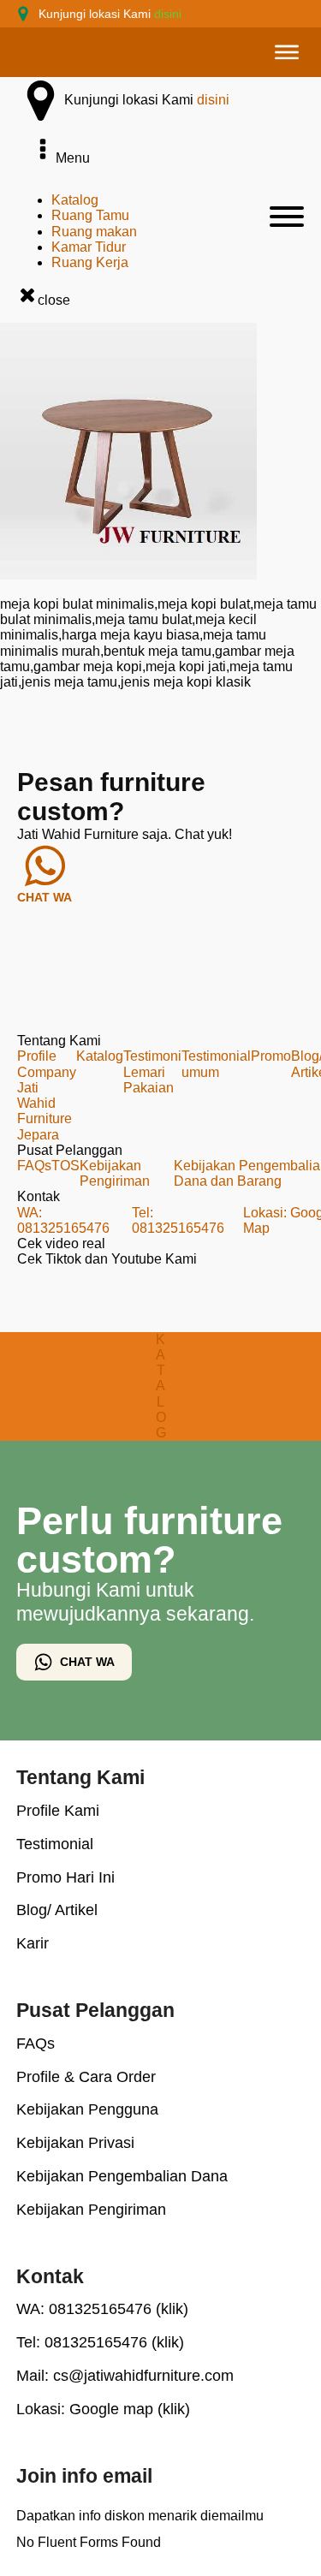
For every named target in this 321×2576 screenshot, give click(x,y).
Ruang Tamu (90, 215)
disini (168, 14)
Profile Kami (58, 1811)
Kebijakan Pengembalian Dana (122, 2176)
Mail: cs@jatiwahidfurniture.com (125, 2376)
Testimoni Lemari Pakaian (152, 1071)
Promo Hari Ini (65, 1877)
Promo (271, 1056)
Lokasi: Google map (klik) (103, 2409)
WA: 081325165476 (63, 1220)
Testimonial (55, 1844)
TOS (65, 1166)
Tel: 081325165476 (178, 1220)
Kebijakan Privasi (75, 2143)
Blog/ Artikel (57, 1910)
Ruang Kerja (90, 262)
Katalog (75, 200)
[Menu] (287, 52)
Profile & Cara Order (86, 2077)
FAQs (34, 1166)
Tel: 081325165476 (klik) (100, 2342)
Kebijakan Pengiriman (115, 1173)
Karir (33, 1943)
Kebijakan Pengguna (87, 2109)
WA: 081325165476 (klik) (102, 2309)
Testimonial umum (216, 1064)
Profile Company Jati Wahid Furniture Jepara (47, 1095)
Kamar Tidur (89, 247)
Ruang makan (94, 232)
